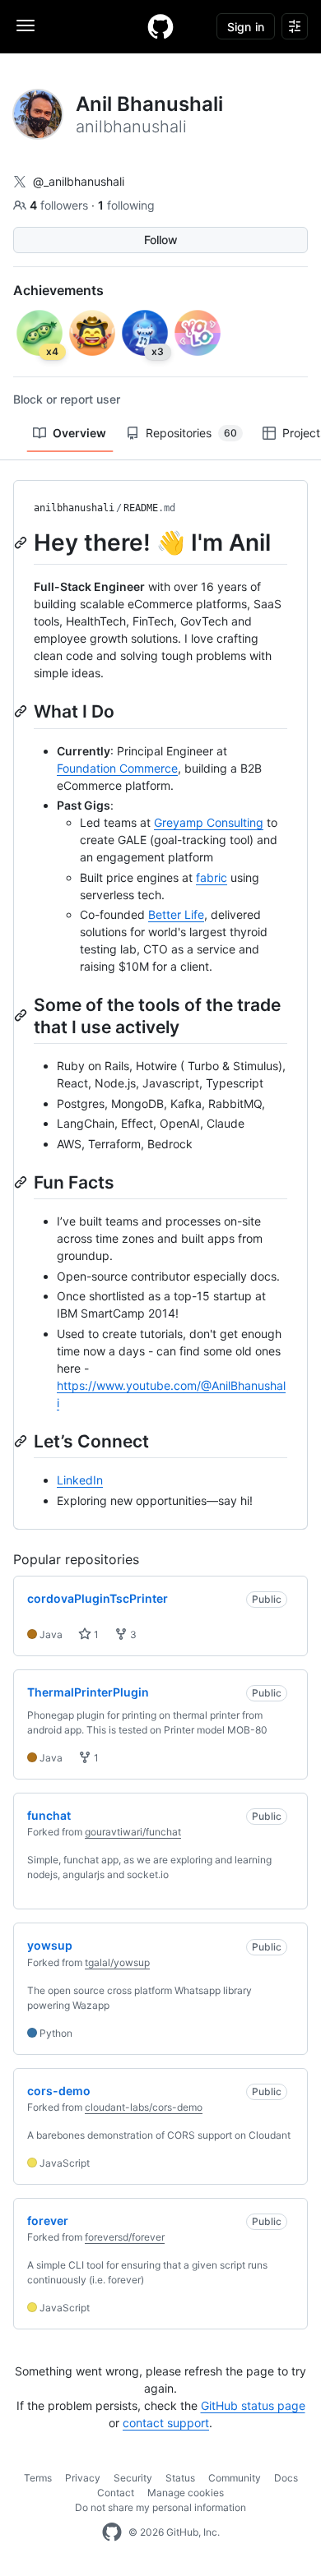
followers (60, 205)
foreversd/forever (125, 2237)
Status (180, 2478)
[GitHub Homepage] (112, 2532)
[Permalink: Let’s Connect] (22, 1441)
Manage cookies (186, 2493)
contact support (166, 2423)
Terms (38, 2478)
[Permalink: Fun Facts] (22, 1182)
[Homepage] (160, 26)
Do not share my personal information (160, 2507)
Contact (116, 2493)
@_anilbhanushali (79, 181)
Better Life (176, 914)
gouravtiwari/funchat (133, 1832)
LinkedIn (80, 1480)
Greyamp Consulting (209, 822)
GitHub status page (253, 2405)
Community (235, 2478)
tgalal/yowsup (117, 1962)
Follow (161, 240)
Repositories (191, 433)
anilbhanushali (74, 508)
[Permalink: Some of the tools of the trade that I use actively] (22, 1016)
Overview (79, 433)
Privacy (83, 2478)
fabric (212, 877)
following (126, 205)
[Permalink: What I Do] (22, 711)
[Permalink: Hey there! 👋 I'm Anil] (22, 542)
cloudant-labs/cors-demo (144, 2107)
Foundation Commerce (117, 768)
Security (133, 2478)
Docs (286, 2478)
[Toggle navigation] (26, 25)
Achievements (58, 290)
